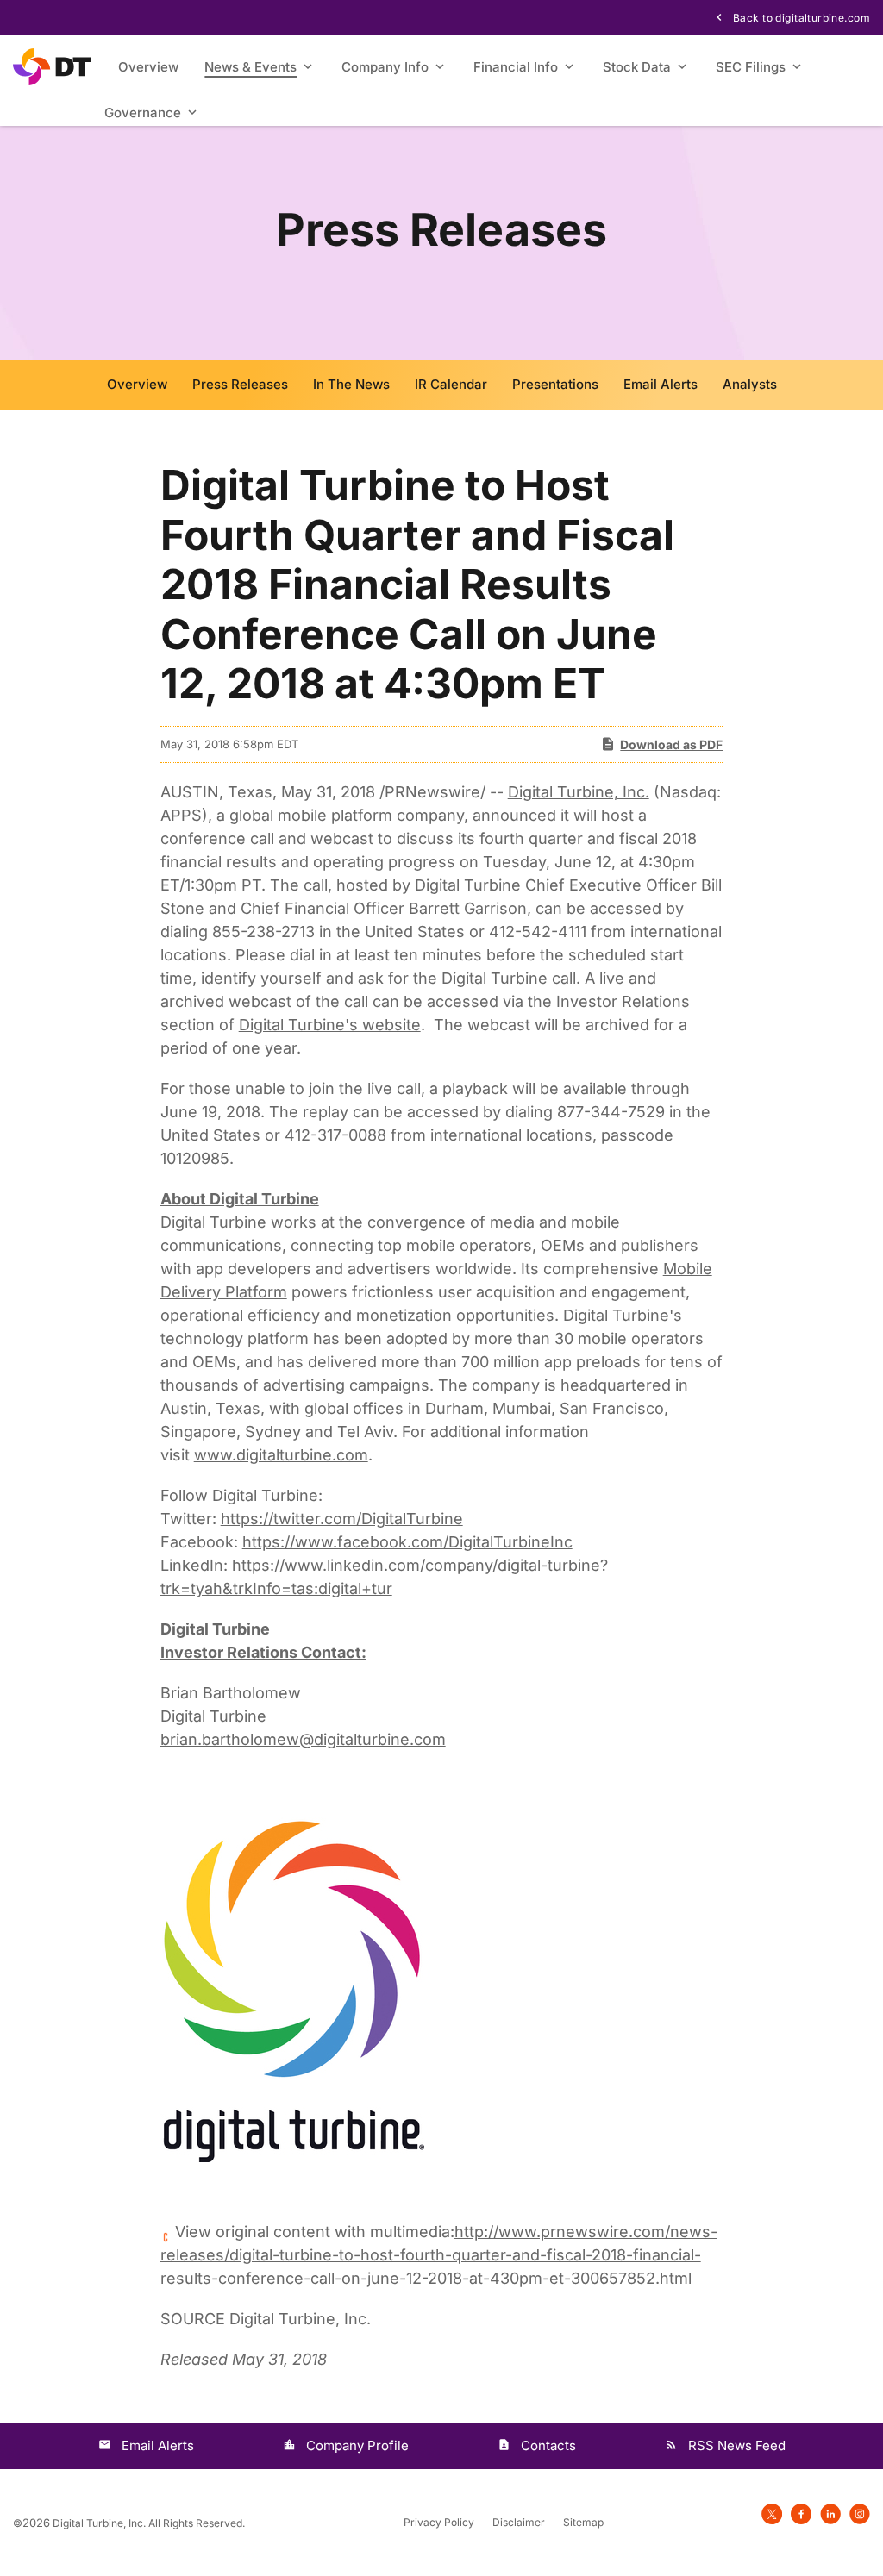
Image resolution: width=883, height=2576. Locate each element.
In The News (351, 384)
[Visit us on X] (772, 2513)
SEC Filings (751, 67)
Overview (148, 67)
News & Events (250, 67)
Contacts (548, 2445)
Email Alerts (661, 384)
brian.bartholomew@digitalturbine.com (303, 1739)
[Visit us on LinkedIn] (830, 2513)
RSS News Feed (737, 2445)
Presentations (555, 384)
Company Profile (357, 2445)
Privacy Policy (439, 2523)
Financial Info (516, 67)
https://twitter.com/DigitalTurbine (342, 1519)
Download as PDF (671, 744)
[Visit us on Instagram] (860, 2513)
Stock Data (637, 67)
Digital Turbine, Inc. (579, 792)
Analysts (750, 384)
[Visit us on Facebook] (801, 2513)
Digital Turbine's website (330, 1025)
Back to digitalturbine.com (800, 18)
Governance (143, 113)
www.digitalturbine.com (281, 1455)
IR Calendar (451, 384)
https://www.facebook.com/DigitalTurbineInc (407, 1542)
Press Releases (240, 384)
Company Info (385, 67)
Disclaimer (519, 2523)
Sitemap (583, 2523)
